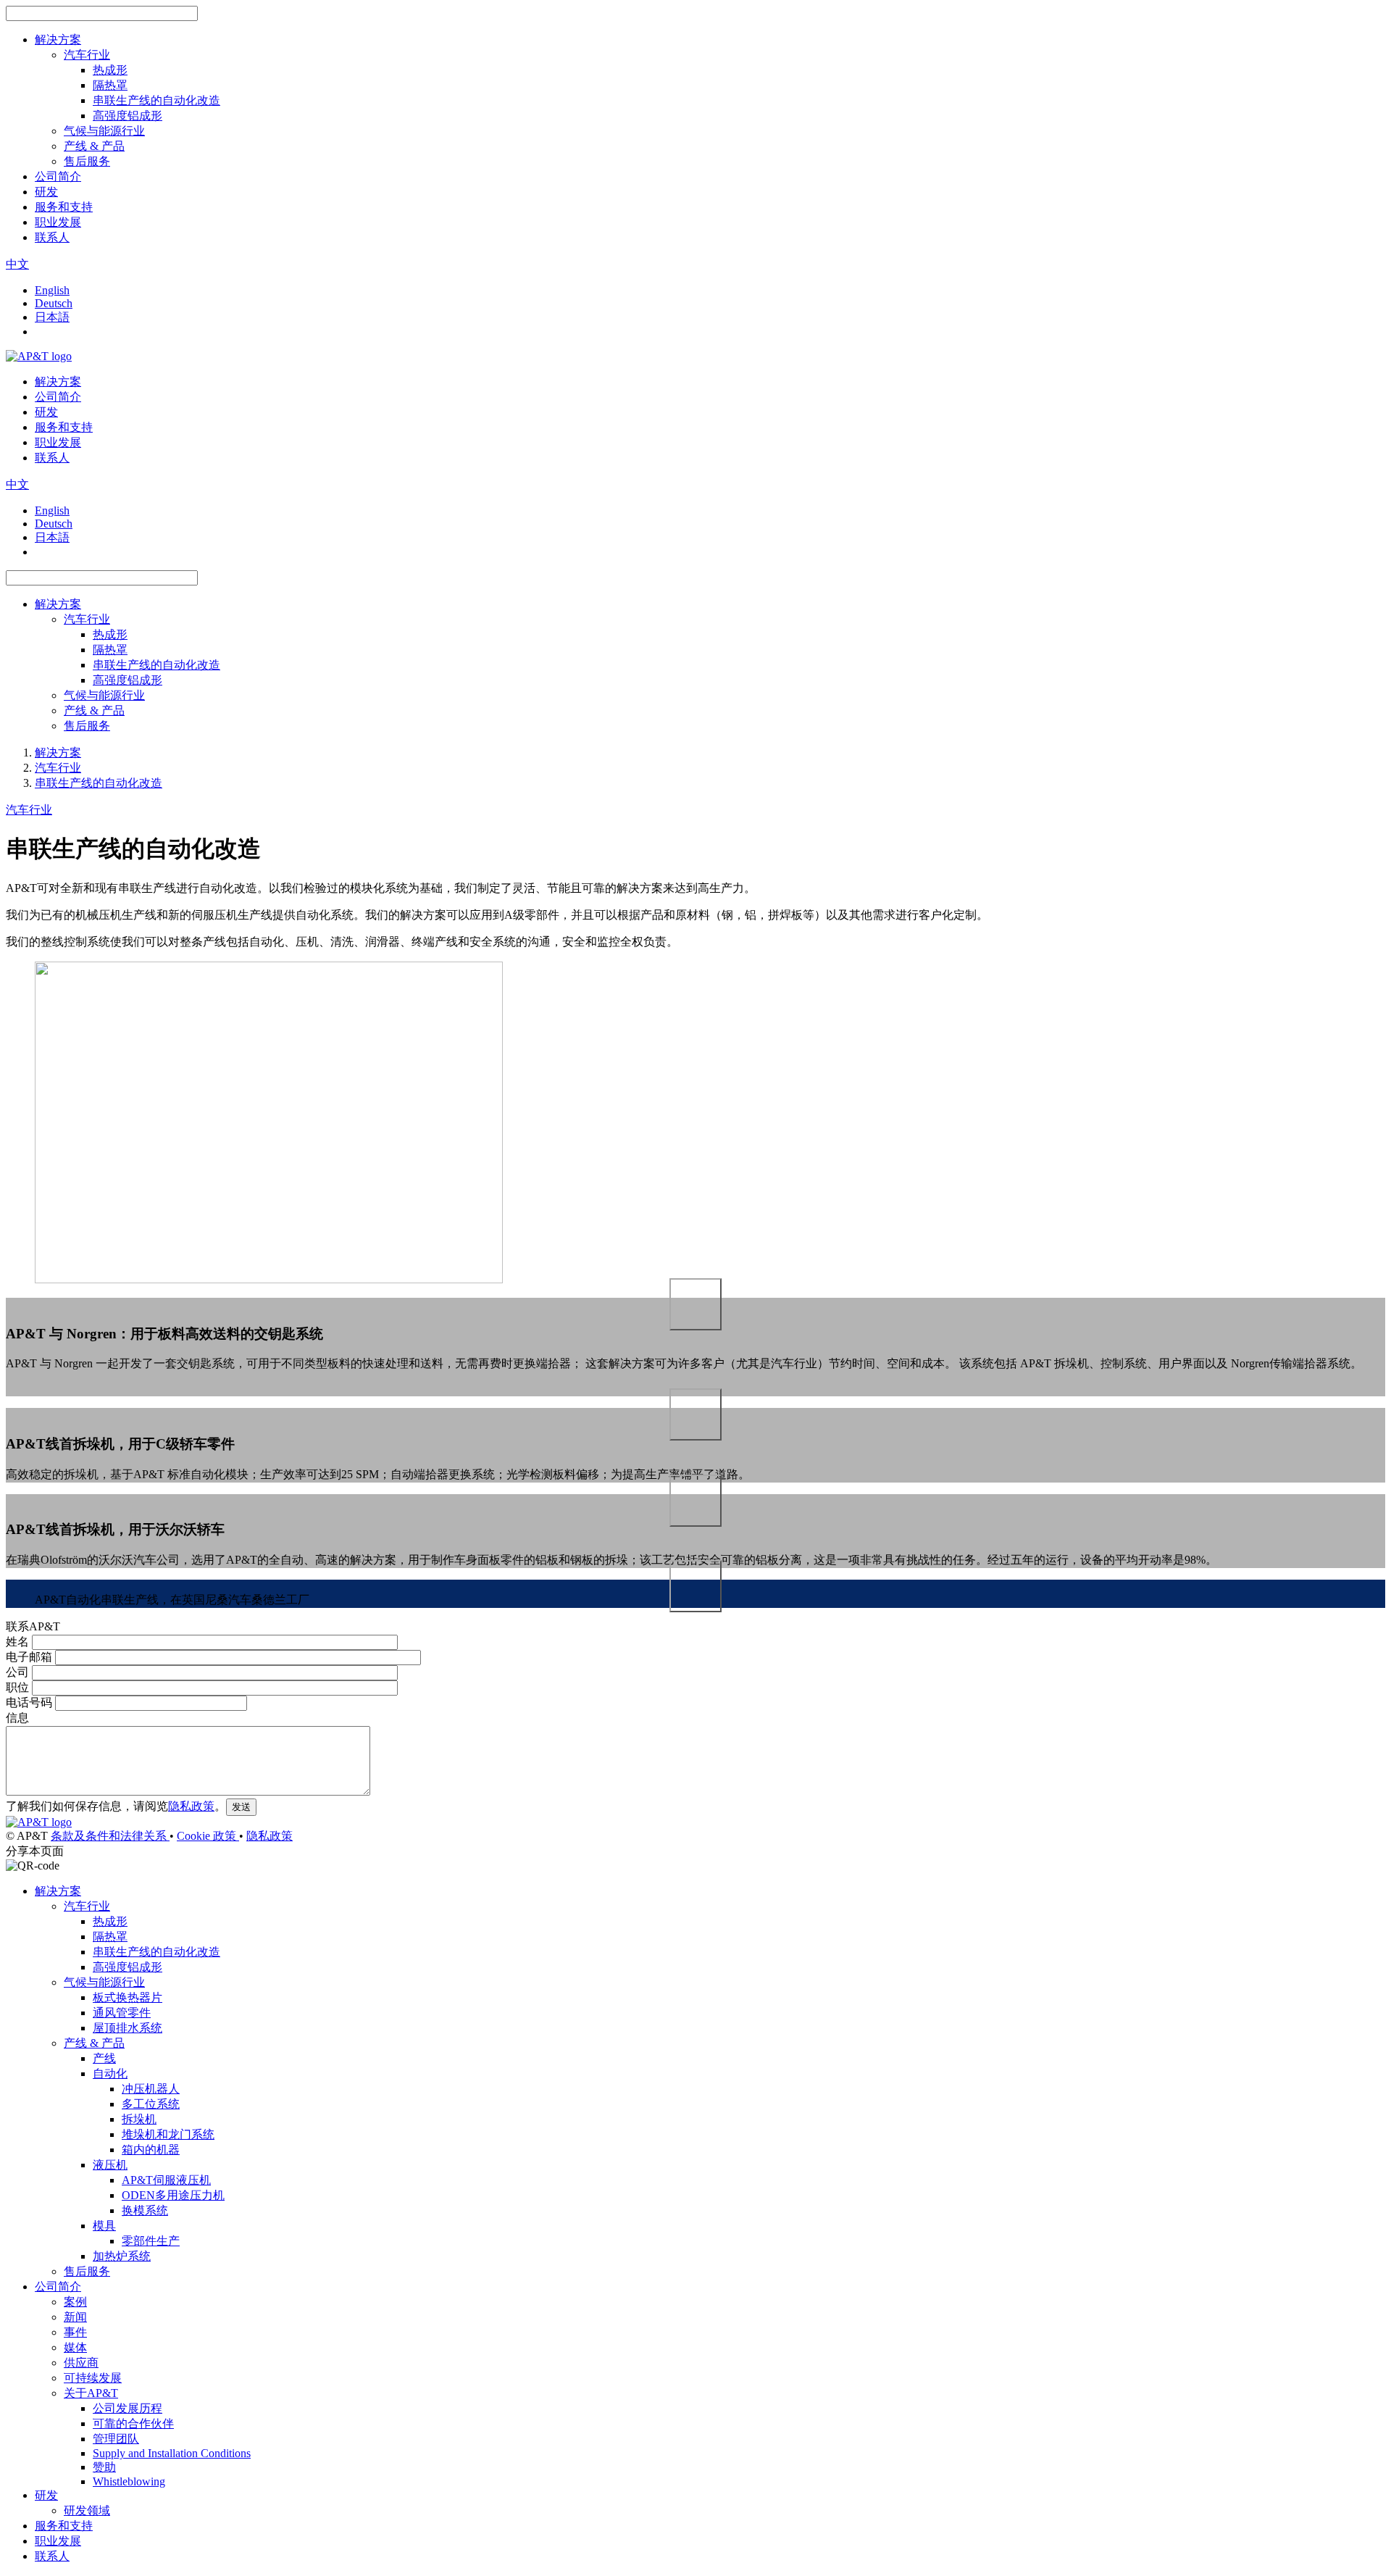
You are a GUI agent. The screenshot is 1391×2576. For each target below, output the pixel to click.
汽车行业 (58, 768)
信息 (17, 1718)
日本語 (52, 317)
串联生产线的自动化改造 (99, 783)
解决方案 (58, 753)
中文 (17, 264)
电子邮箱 (29, 1657)
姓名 (17, 1642)
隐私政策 (191, 1806)
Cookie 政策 (208, 1836)
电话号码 (29, 1702)
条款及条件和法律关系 (110, 1836)
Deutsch (54, 303)
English (52, 290)
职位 (17, 1687)
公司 (17, 1672)
